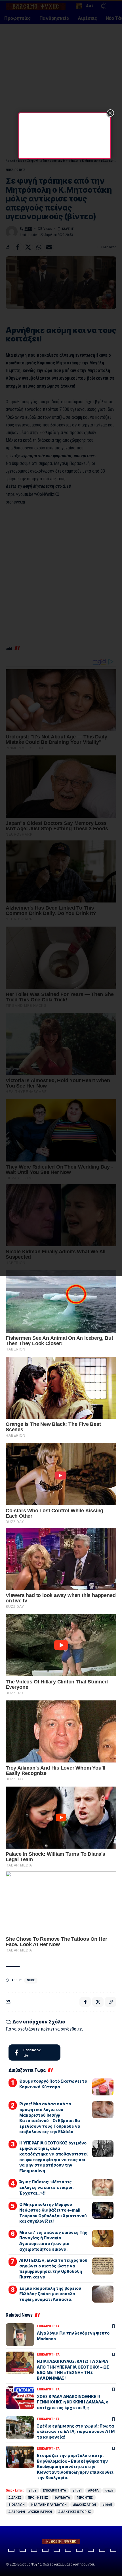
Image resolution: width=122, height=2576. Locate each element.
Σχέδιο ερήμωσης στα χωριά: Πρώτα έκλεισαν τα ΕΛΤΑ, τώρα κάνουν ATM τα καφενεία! (76, 2431)
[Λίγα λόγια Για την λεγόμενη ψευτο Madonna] (20, 2335)
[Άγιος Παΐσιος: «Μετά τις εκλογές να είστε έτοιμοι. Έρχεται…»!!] (103, 2188)
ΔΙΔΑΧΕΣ (15, 2498)
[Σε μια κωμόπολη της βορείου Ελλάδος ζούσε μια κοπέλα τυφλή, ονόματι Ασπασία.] (103, 2294)
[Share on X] (98, 2002)
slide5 (107, 2505)
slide (31, 1980)
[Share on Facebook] (85, 2002)
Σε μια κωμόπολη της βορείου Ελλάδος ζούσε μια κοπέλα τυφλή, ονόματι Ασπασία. (50, 2294)
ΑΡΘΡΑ (93, 2490)
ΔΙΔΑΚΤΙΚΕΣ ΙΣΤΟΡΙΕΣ (75, 2512)
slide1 (77, 2490)
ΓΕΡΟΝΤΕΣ (85, 2498)
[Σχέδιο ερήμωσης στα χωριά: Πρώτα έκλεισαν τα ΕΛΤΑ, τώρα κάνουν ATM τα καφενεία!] (20, 2428)
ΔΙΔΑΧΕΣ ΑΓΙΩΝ (85, 2505)
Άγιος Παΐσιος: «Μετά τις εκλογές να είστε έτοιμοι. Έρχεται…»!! (46, 2187)
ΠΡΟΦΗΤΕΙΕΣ (38, 2498)
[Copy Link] (111, 2002)
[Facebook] (34, 2053)
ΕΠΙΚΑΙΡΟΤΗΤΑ (48, 2326)
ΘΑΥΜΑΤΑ (62, 2498)
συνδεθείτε (71, 2029)
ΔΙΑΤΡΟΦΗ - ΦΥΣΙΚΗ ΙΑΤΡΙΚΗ (30, 2512)
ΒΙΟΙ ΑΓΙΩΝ (17, 2505)
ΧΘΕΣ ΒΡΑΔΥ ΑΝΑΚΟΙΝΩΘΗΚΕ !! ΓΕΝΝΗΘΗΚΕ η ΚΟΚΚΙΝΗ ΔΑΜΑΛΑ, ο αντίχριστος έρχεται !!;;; (73, 2402)
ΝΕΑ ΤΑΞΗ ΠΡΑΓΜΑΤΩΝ (49, 2505)
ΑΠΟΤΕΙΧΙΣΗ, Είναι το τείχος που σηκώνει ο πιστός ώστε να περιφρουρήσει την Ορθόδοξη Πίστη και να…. (53, 2269)
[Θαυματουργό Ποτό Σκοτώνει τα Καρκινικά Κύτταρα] (103, 2087)
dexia (109, 2490)
